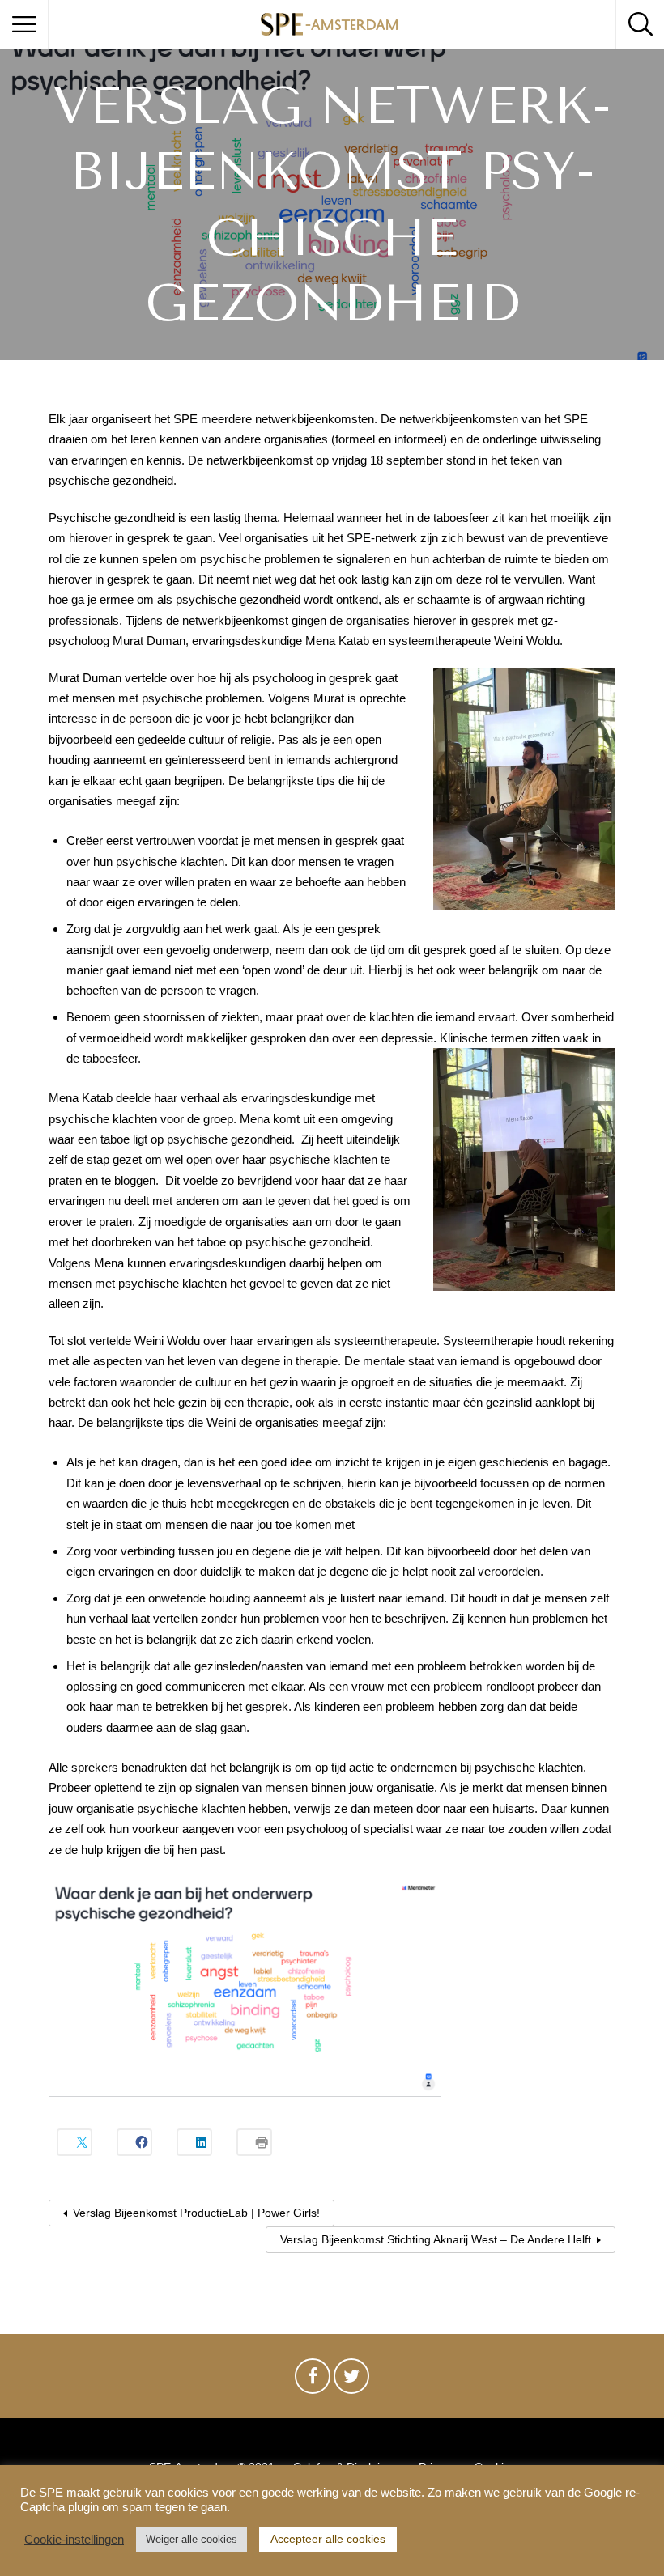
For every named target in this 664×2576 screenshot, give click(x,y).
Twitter (351, 2380)
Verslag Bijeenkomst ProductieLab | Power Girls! (196, 2213)
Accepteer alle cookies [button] (328, 2539)
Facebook (313, 2380)
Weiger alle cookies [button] (192, 2539)
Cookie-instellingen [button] (74, 2540)
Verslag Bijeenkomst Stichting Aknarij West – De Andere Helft (436, 2239)
